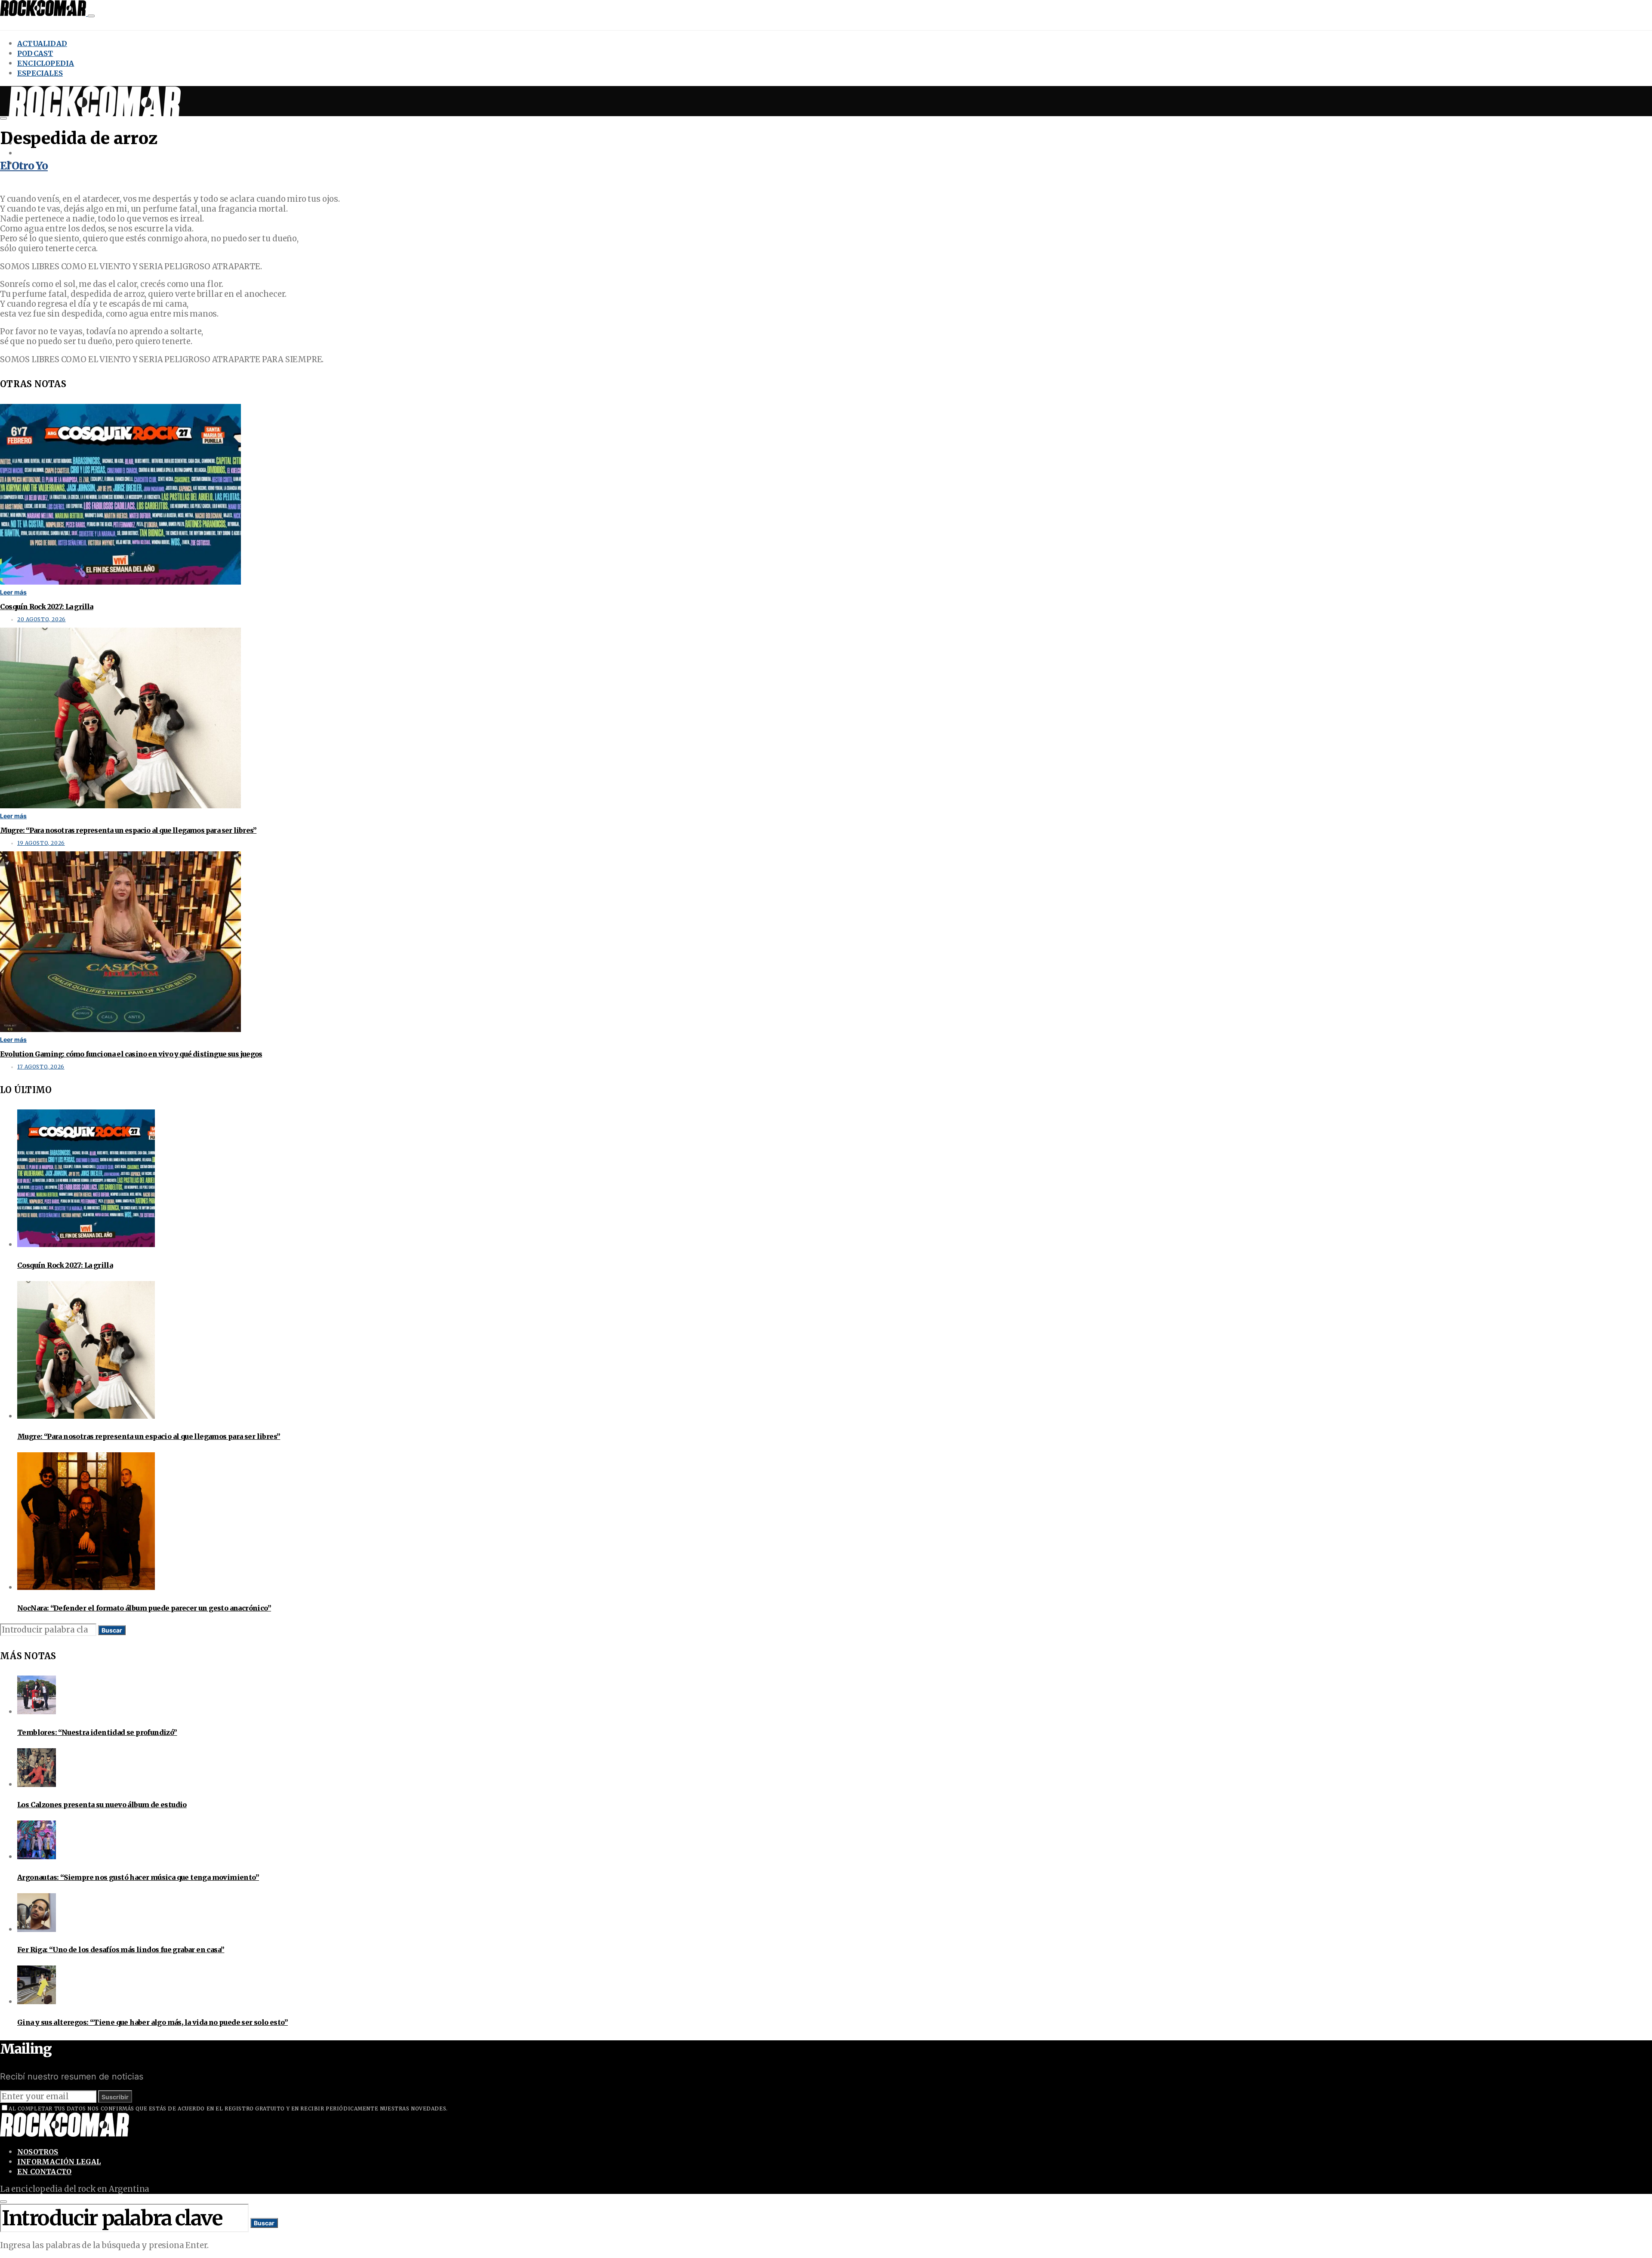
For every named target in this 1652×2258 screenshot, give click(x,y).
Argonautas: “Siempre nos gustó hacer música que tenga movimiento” (138, 1877)
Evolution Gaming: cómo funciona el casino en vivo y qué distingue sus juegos (131, 1054)
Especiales (40, 73)
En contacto (44, 2172)
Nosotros (38, 2152)
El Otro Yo (24, 166)
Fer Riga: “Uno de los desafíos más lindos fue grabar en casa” (121, 1950)
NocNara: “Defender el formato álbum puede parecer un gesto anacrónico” (144, 1608)
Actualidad (42, 43)
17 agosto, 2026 (41, 1067)
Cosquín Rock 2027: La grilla (47, 607)
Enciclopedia (46, 63)
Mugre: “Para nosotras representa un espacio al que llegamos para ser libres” (128, 830)
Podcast (35, 53)
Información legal (59, 2162)
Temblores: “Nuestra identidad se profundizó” (97, 1732)
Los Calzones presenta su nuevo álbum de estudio (102, 1805)
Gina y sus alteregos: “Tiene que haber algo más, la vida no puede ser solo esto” (153, 2022)
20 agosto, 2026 (42, 619)
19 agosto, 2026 (41, 843)
